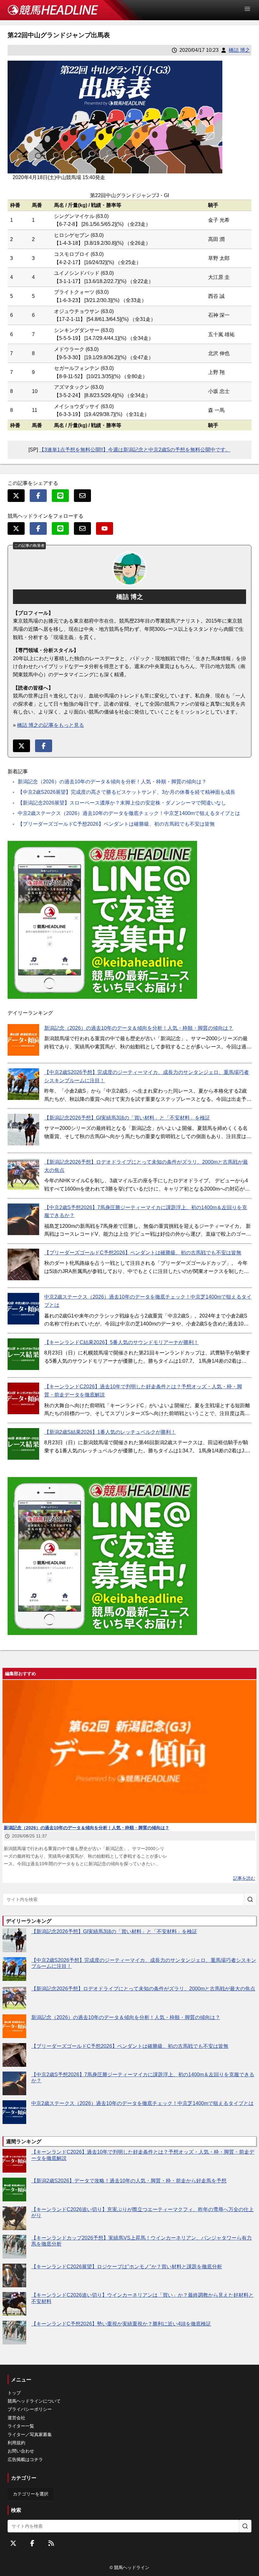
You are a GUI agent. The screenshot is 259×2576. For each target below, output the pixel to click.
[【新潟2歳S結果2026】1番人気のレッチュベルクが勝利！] (23, 1444)
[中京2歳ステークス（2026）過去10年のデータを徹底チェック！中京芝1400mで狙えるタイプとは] (23, 1309)
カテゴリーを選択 (31, 2494)
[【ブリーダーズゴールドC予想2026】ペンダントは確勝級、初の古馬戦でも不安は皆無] (23, 1264)
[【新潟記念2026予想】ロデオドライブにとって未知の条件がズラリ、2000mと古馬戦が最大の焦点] (23, 1174)
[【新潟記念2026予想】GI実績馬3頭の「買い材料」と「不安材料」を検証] (23, 1130)
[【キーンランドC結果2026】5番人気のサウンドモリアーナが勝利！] (23, 1354)
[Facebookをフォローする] (32, 2543)
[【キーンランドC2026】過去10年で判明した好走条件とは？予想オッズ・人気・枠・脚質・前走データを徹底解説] (23, 1398)
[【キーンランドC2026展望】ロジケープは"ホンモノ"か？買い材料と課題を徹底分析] (14, 2275)
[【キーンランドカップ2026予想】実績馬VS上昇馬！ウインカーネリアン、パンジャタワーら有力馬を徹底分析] (14, 2247)
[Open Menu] (250, 9)
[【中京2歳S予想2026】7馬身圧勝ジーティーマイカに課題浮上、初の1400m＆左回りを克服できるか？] (23, 1219)
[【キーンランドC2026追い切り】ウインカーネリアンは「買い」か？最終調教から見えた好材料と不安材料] (14, 2304)
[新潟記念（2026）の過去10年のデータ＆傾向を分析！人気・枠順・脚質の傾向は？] (23, 1040)
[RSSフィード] (51, 2543)
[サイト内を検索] (250, 1899)
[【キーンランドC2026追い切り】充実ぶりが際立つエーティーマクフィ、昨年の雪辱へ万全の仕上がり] (14, 2218)
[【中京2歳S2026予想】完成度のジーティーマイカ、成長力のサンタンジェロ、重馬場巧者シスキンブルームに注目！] (23, 1084)
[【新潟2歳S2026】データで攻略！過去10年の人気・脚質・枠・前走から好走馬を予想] (14, 2190)
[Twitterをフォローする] (13, 2543)
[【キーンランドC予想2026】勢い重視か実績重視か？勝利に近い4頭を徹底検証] (14, 2333)
